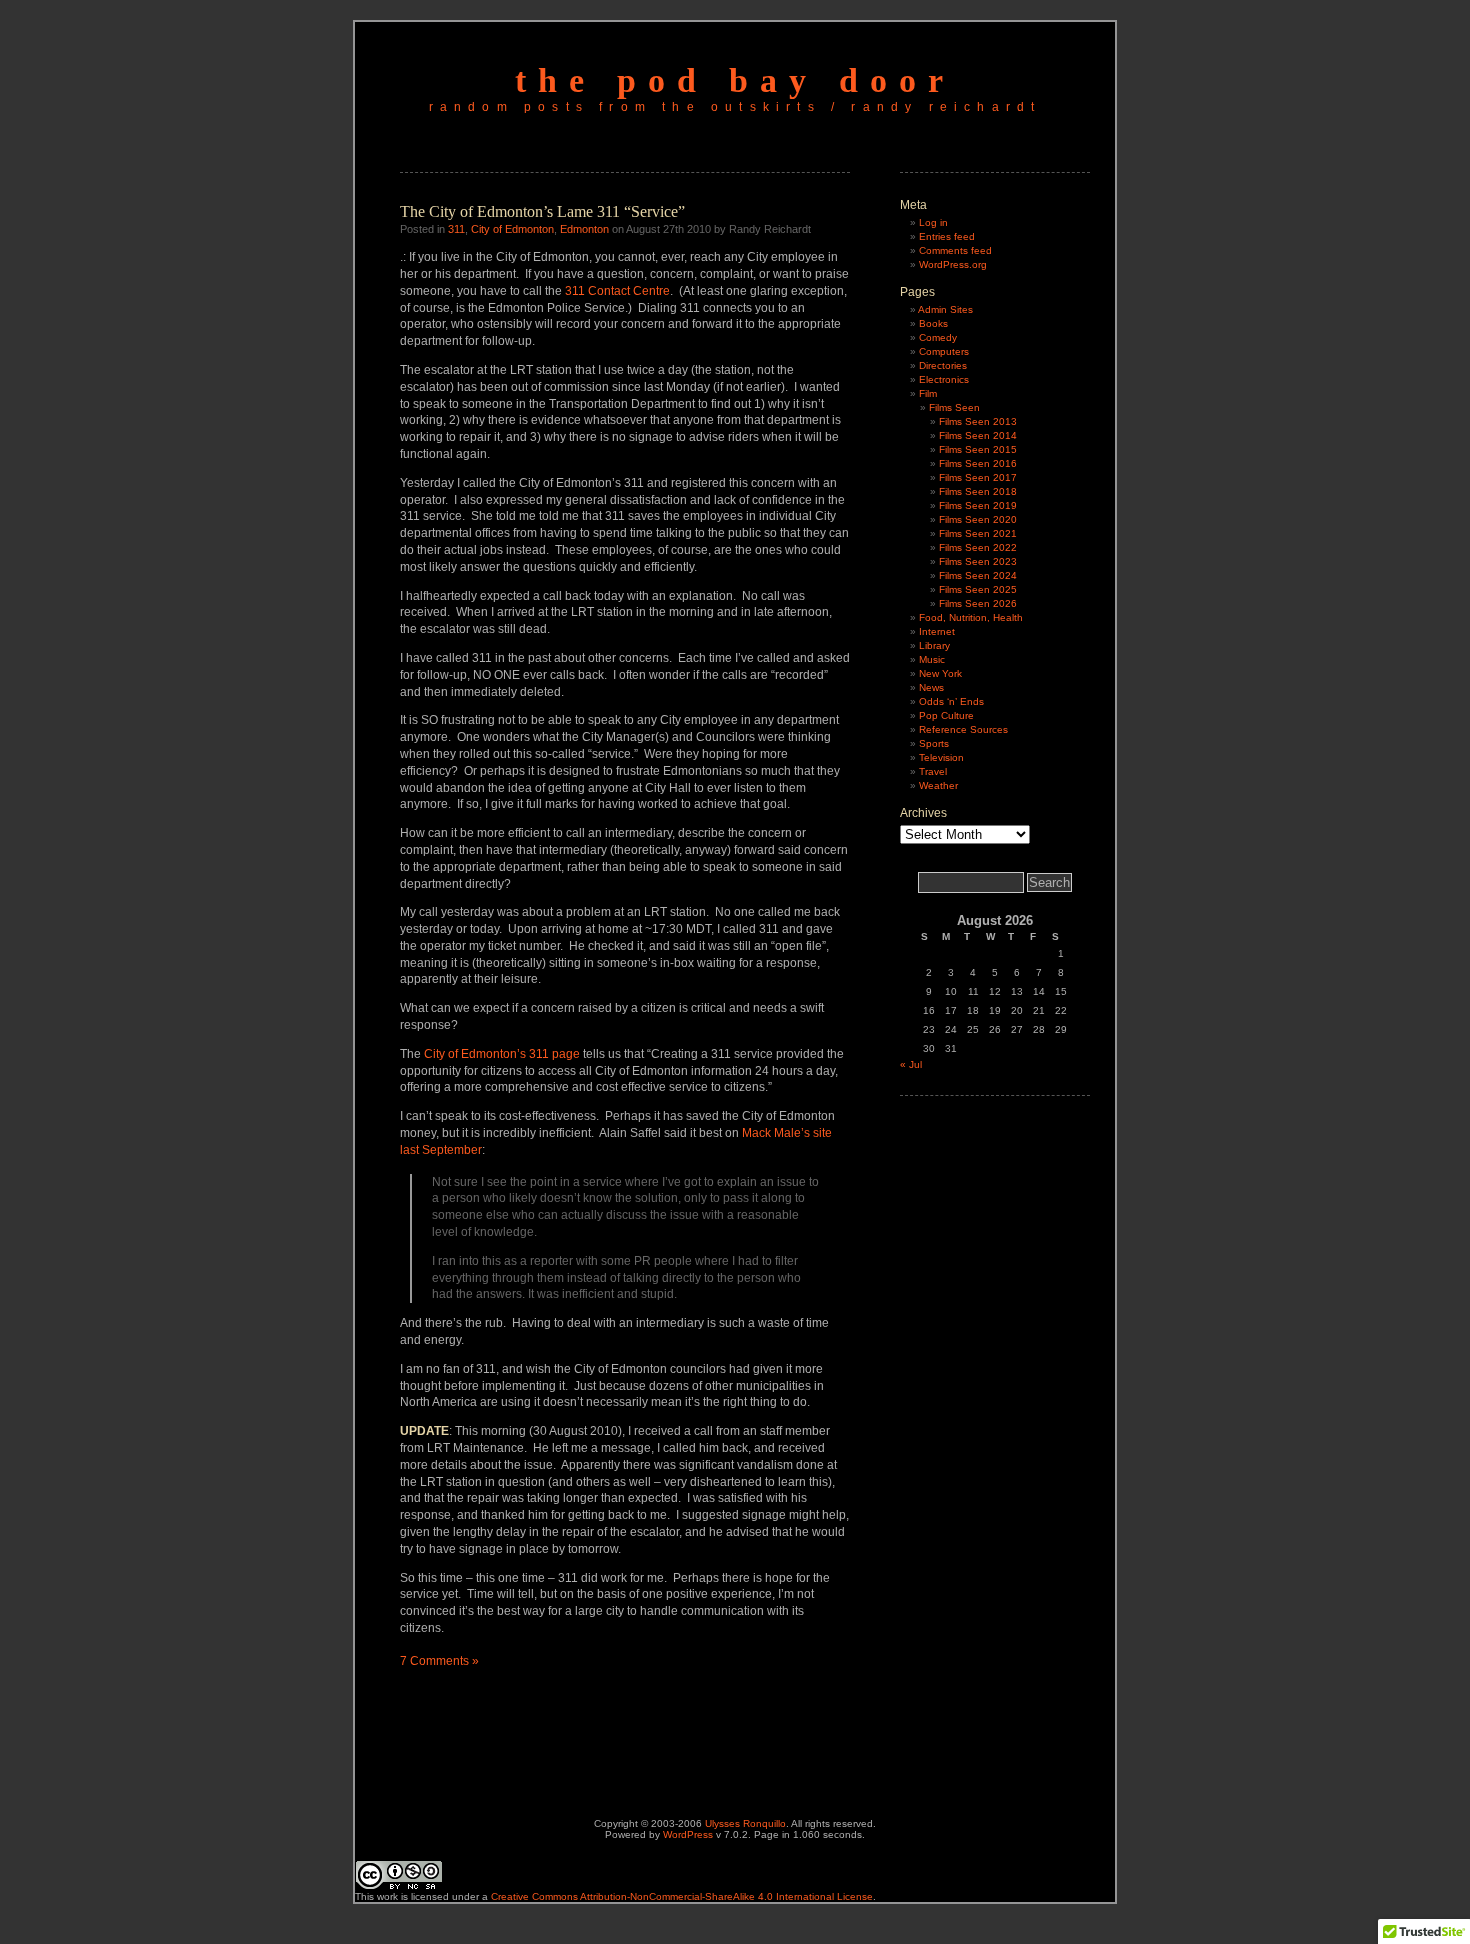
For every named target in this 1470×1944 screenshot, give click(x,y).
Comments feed (955, 250)
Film (928, 393)
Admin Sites (945, 309)
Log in (933, 222)
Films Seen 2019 (978, 505)
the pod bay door (735, 80)
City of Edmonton (512, 229)
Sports (934, 743)
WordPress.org (953, 264)
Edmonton (584, 229)
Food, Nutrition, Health (971, 617)
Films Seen (954, 407)
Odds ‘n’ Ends (951, 701)
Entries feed (947, 236)
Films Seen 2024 (978, 575)
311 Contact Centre (617, 291)
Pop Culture (946, 715)
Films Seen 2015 (978, 449)
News (931, 687)
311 (456, 229)
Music (932, 659)
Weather (938, 785)
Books (933, 323)
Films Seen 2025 (978, 589)
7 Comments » (439, 1661)
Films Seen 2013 (978, 421)
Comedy (938, 337)
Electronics (944, 379)
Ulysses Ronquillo (745, 1823)
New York (940, 673)
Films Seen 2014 (978, 435)
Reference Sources (963, 729)
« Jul (911, 1064)
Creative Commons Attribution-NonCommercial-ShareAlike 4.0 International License (682, 1896)
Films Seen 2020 (978, 519)
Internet (937, 631)
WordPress (688, 1834)
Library (934, 645)
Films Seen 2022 (978, 547)
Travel (933, 771)
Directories (943, 365)
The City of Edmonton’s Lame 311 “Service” (542, 211)
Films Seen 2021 (978, 533)
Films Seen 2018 (978, 491)
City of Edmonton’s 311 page (502, 1054)
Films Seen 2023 (978, 561)
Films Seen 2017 (978, 477)
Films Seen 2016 (978, 463)
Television (941, 757)
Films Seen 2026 (978, 603)
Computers (944, 351)
